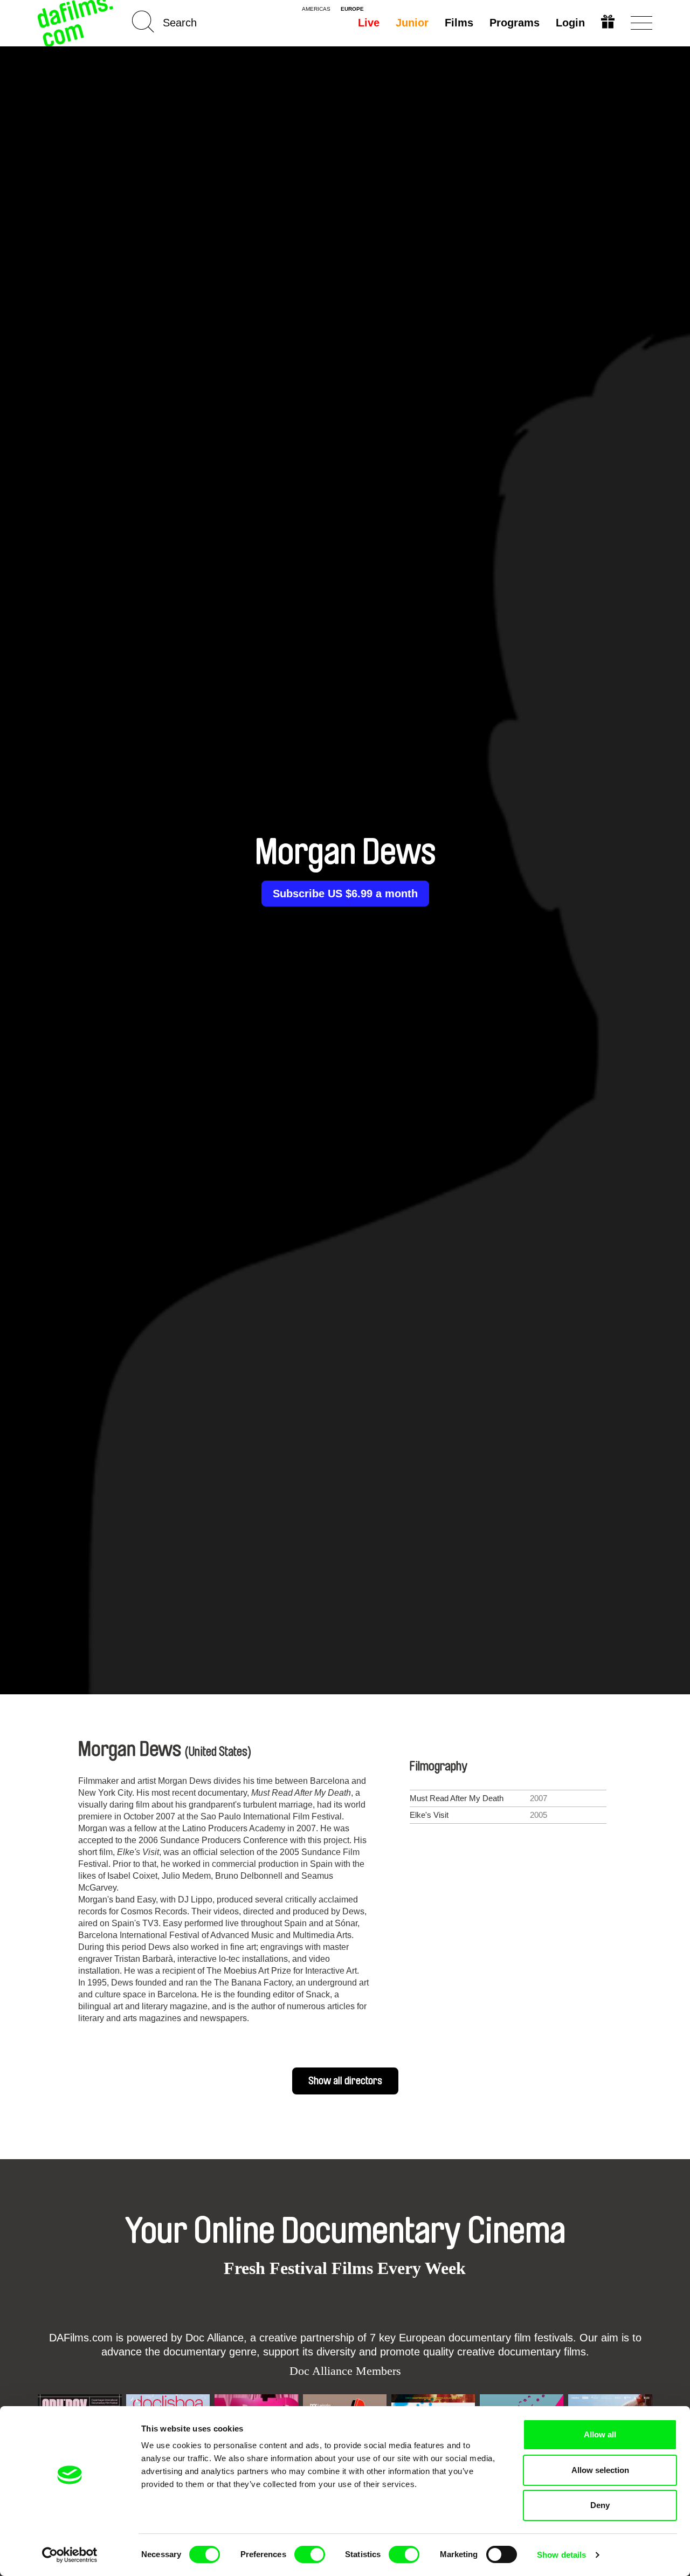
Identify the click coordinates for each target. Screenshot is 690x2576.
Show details (561, 2555)
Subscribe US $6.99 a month (345, 894)
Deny (600, 2505)
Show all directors (345, 2081)
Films (459, 23)
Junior (412, 23)
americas (316, 9)
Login (570, 23)
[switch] (310, 2554)
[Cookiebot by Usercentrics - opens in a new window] (70, 2555)
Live (369, 23)
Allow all (600, 2434)
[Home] (77, 23)
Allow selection (600, 2470)
